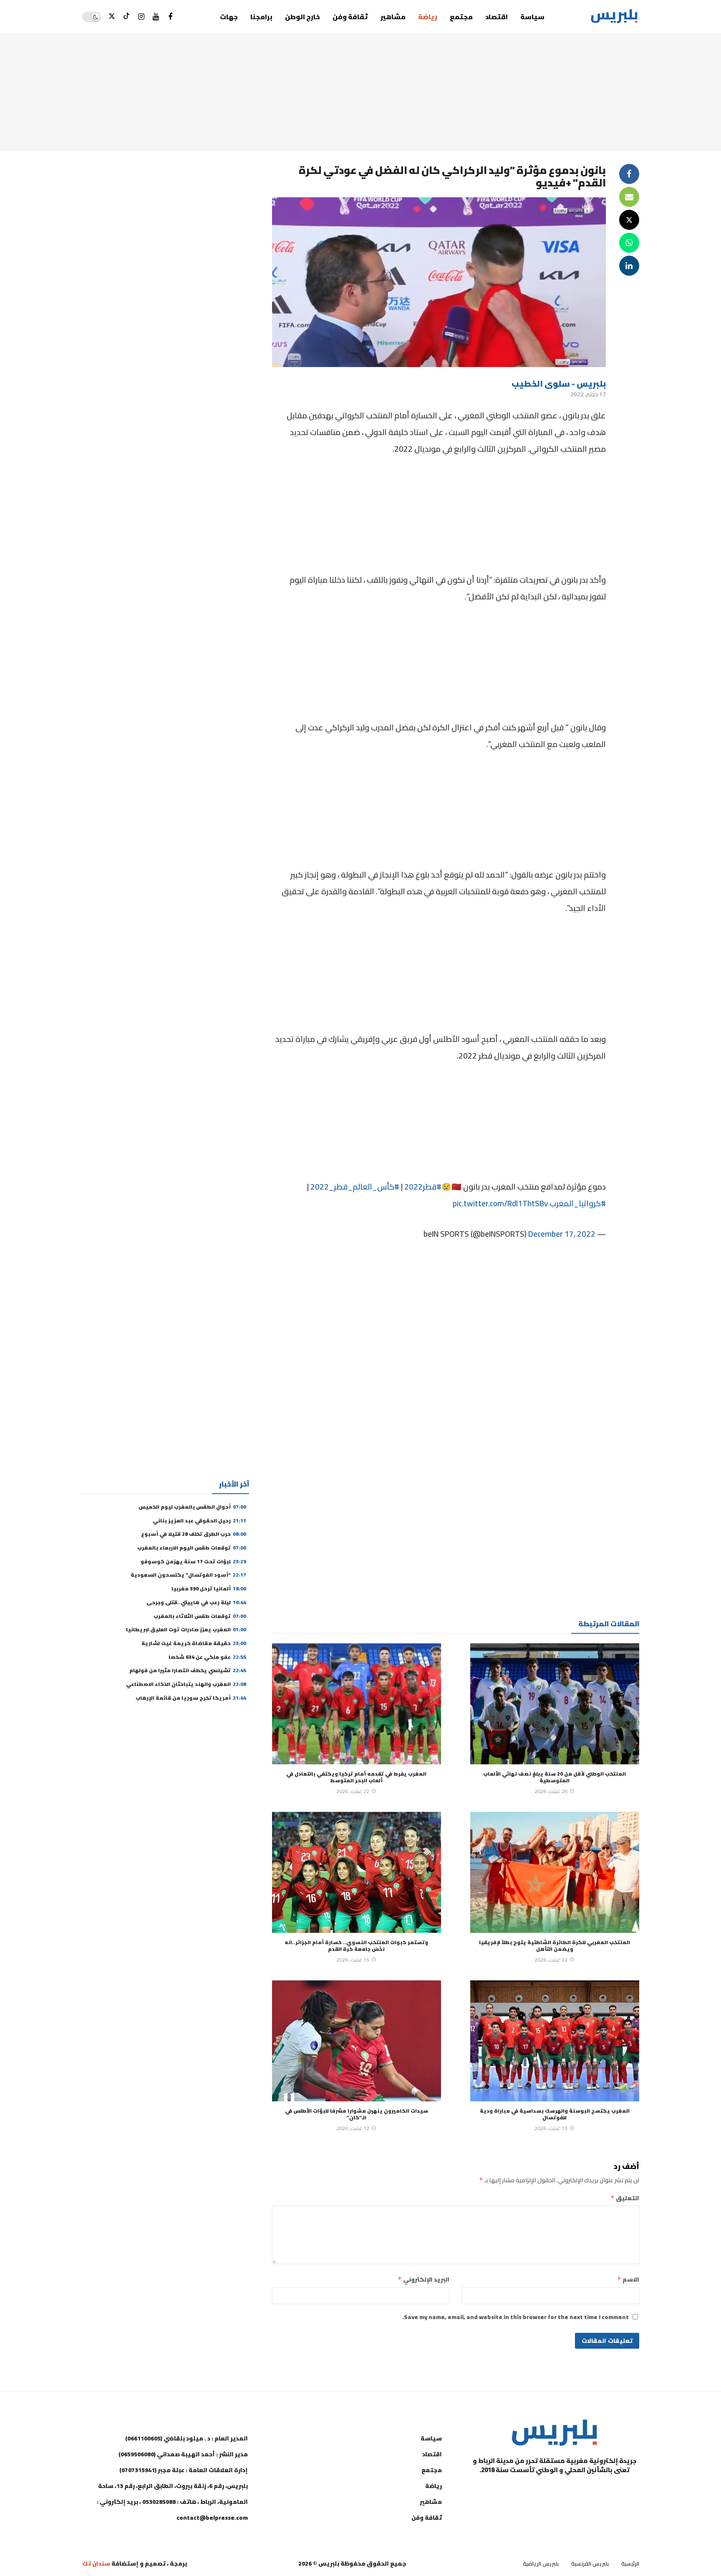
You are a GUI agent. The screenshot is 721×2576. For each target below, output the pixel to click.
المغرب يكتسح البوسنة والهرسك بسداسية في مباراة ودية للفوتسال (555, 2114)
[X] (112, 17)
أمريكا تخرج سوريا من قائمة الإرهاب (191, 1698)
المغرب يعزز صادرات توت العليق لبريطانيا (186, 1629)
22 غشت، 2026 (353, 1791)
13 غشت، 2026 (551, 2128)
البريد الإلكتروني (424, 2279)
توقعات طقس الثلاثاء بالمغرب (200, 1616)
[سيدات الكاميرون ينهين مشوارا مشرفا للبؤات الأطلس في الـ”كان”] (357, 2041)
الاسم (628, 2279)
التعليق (625, 2198)
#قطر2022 (423, 1187)
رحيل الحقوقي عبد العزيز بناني (199, 1521)
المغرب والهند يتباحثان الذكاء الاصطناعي (186, 1684)
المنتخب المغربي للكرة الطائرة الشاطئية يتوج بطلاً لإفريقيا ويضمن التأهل (555, 1946)
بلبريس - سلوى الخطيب (559, 384)
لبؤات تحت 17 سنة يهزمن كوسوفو (193, 1561)
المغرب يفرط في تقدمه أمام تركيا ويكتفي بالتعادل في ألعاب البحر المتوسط (356, 1777)
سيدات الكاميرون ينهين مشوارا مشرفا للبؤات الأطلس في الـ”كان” (357, 2114)
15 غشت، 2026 (353, 1960)
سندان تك (96, 2563)
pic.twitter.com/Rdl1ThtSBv (500, 1203)
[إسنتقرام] (141, 17)
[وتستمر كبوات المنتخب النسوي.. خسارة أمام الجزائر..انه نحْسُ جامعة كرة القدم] (357, 1872)
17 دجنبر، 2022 (588, 394)
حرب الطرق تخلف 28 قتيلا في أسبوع (194, 1534)
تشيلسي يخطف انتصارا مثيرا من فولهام (188, 1670)
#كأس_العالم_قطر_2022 (355, 1187)
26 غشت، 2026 (551, 1791)
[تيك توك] (127, 17)
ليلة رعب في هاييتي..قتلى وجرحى (196, 1602)
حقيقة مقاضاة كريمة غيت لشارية (194, 1643)
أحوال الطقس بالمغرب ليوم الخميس (192, 1507)
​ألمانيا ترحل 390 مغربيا (209, 1589)
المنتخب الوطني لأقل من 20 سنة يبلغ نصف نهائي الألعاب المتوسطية (555, 1777)
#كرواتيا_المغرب (578, 1203)
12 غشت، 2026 (353, 2128)
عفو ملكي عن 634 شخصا (207, 1657)
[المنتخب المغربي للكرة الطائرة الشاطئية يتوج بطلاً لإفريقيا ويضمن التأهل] (555, 1872)
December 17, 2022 (562, 1234)
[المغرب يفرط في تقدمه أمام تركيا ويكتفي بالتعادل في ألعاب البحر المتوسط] (357, 1704)
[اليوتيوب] (156, 17)
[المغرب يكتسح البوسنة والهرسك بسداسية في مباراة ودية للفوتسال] (555, 2041)
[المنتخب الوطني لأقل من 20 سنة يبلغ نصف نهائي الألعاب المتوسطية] (555, 1704)
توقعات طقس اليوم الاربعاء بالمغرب (192, 1548)
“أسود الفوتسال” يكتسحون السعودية (188, 1575)
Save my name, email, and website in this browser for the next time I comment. (516, 2317)
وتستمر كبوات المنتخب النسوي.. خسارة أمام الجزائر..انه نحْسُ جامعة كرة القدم (356, 1946)
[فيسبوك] (170, 17)
